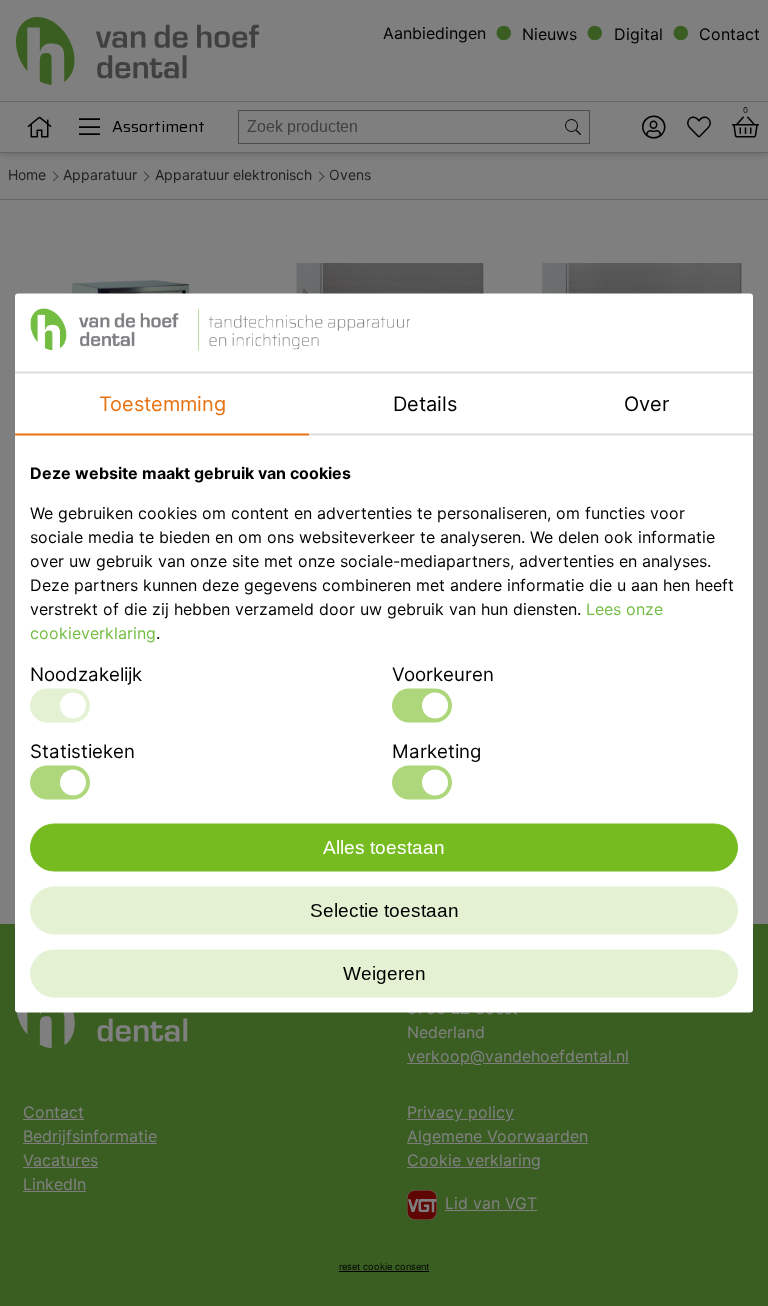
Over (646, 404)
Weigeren (384, 973)
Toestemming (162, 404)
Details (425, 404)
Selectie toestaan (384, 910)
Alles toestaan (384, 847)
